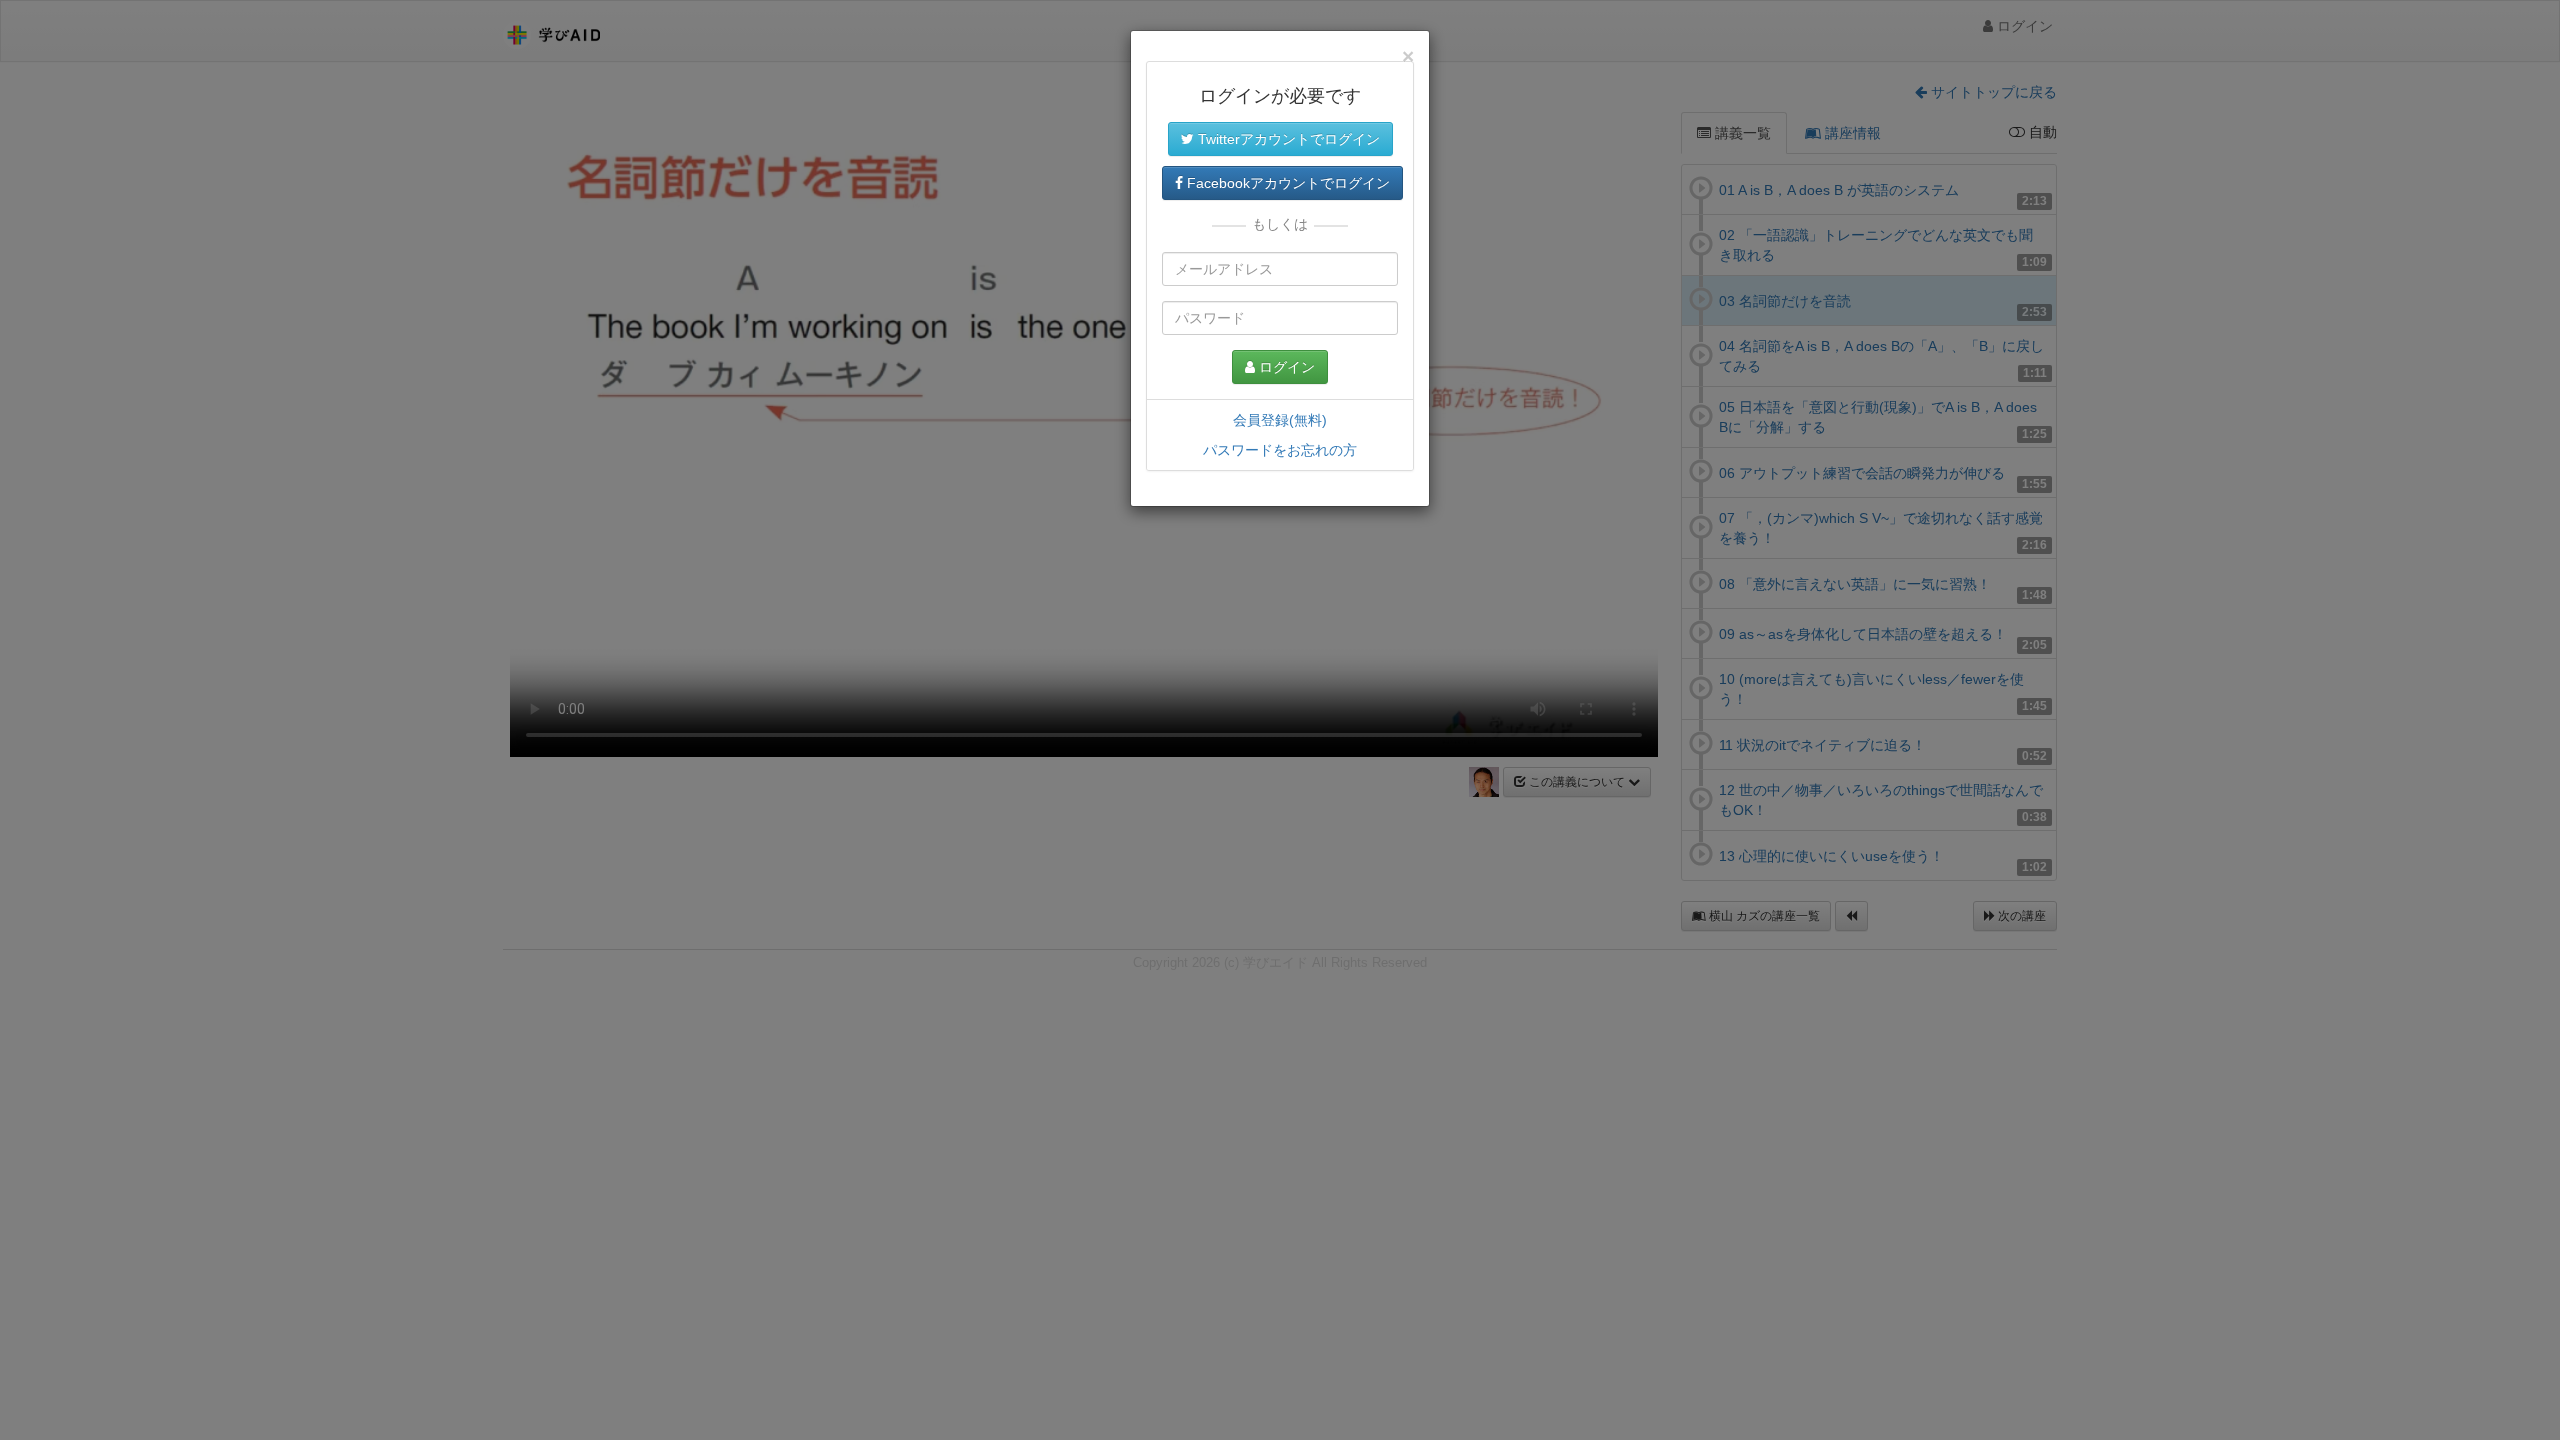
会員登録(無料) (1280, 420)
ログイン (1285, 367)
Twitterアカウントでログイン (1287, 139)
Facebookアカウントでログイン (1286, 183)
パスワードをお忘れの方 (1280, 450)
